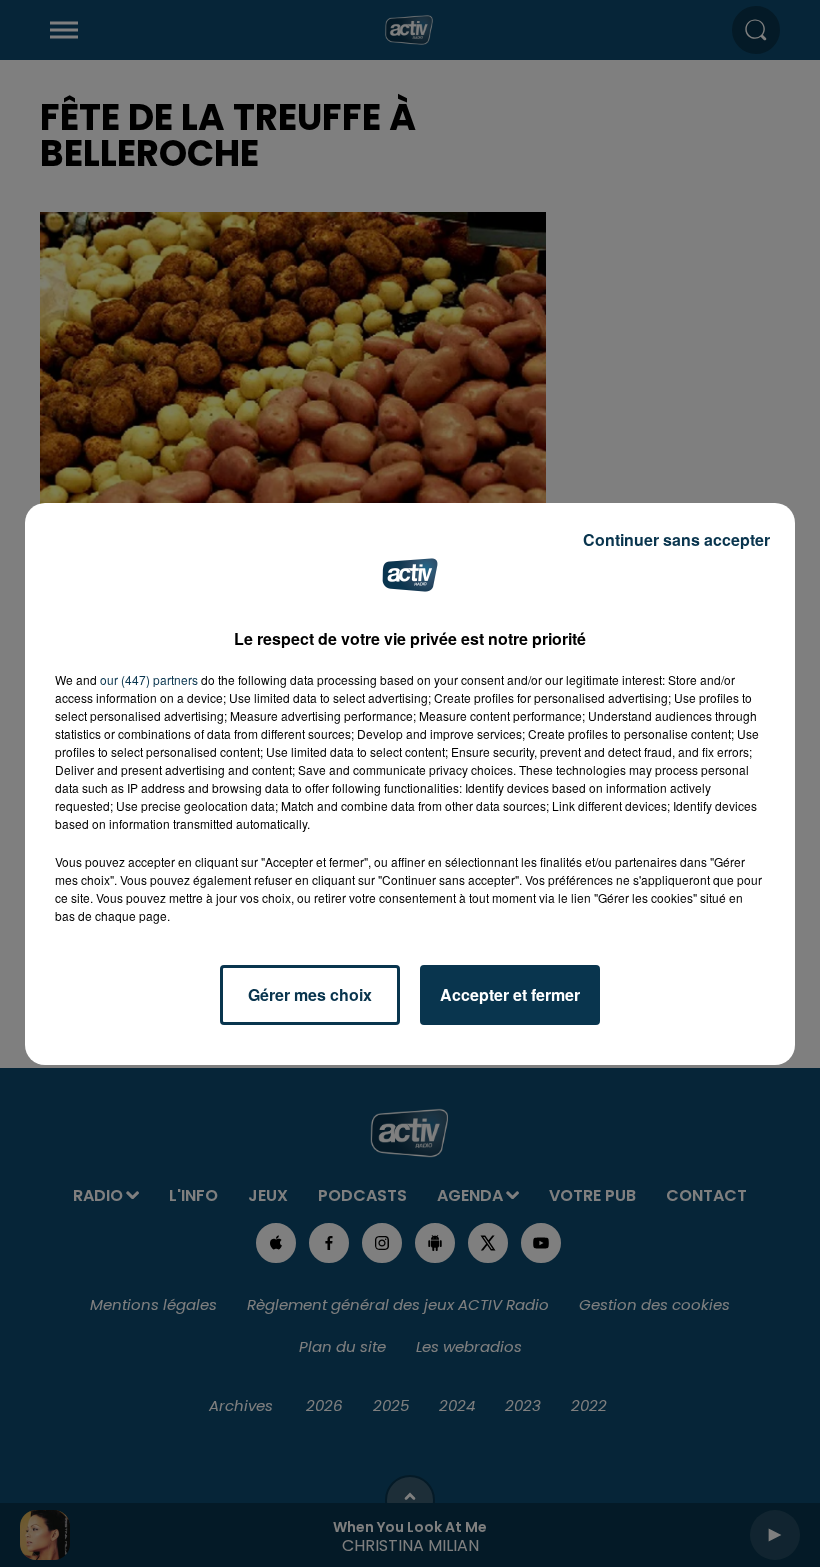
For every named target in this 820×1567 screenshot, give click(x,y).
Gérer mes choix (310, 994)
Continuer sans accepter (676, 539)
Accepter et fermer (510, 994)
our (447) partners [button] (149, 679)
